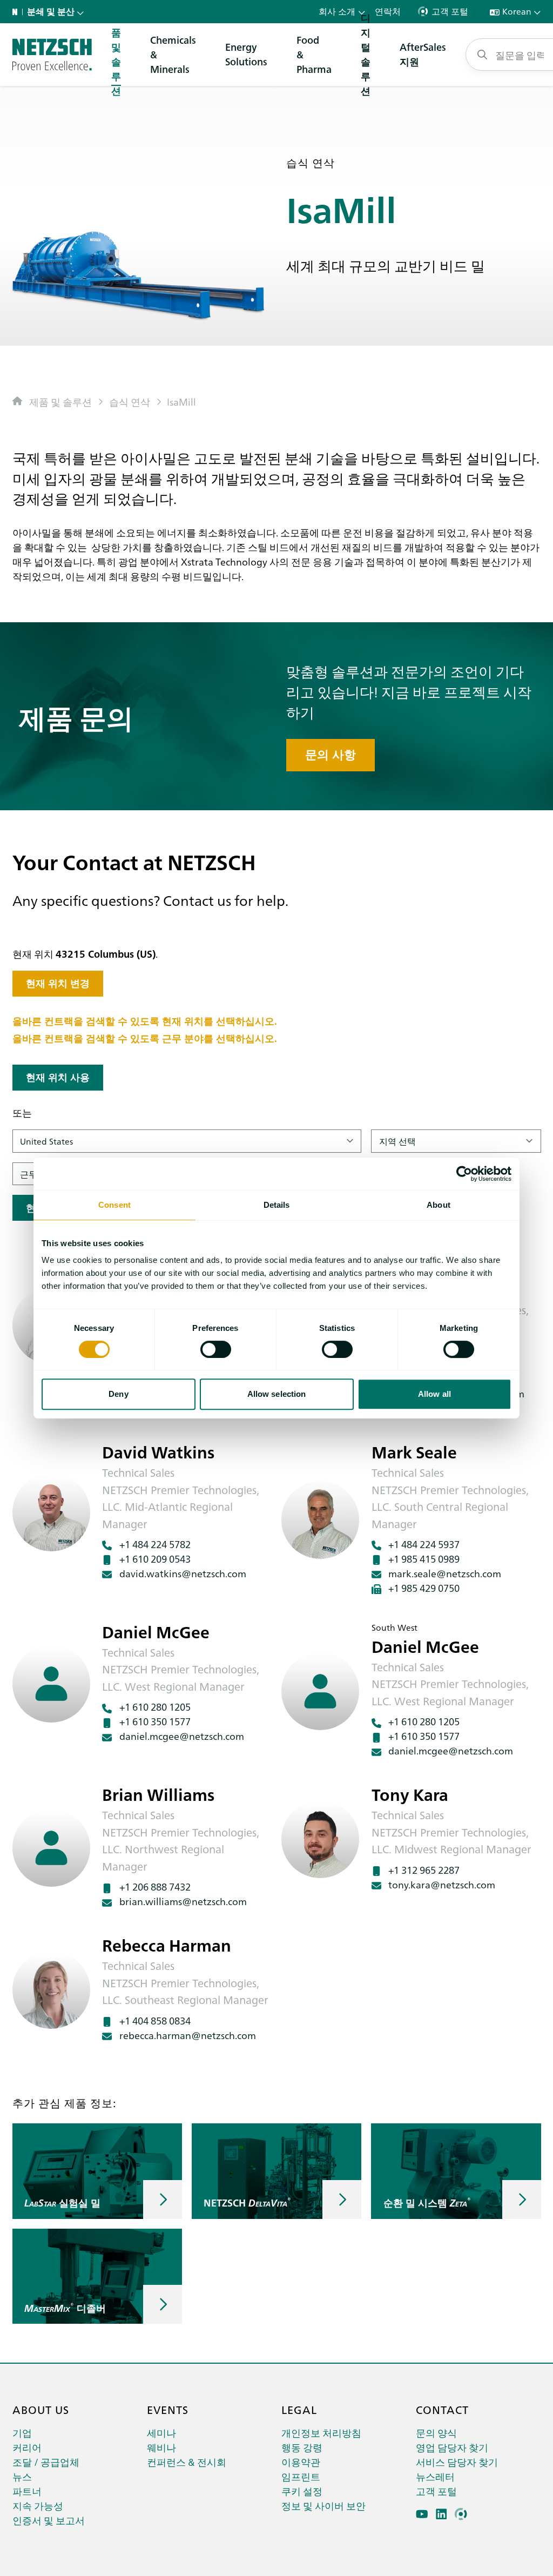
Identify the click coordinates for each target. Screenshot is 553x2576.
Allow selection (277, 1394)
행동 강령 (302, 2447)
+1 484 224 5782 (155, 1544)
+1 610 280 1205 (155, 1707)
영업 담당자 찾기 (452, 2447)
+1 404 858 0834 (155, 2020)
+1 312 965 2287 (424, 1870)
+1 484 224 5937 (424, 1544)
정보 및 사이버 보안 (323, 2506)
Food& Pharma (314, 54)
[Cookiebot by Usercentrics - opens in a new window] (464, 1174)
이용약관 (301, 2462)
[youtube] (422, 2514)
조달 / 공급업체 (46, 2462)
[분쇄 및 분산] (52, 55)
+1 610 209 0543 (155, 1559)
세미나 (161, 2433)
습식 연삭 (130, 402)
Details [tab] (277, 1205)
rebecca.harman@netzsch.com (188, 2035)
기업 (22, 2433)
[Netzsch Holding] (17, 12)
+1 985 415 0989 (424, 1559)
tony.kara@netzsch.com (442, 1884)
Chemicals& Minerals (173, 54)
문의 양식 (436, 2433)
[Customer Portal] (461, 2514)
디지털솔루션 (366, 55)
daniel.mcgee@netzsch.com (182, 1736)
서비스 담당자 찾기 (457, 2462)
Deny (118, 1394)
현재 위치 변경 (58, 983)
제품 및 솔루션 (60, 402)
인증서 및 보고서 (49, 2520)
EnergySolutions (246, 54)
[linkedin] (441, 2514)
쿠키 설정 (302, 2491)
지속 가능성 (38, 2506)
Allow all (434, 1394)
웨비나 (161, 2447)
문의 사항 (331, 755)
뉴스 (22, 2476)
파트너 (27, 2491)
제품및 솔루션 (116, 55)
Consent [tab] (114, 1205)
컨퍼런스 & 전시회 (187, 2462)
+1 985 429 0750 (424, 1588)
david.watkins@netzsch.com (183, 1573)
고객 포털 (436, 2491)
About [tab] (439, 1205)
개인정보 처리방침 (321, 2433)
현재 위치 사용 (58, 1077)
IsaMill (181, 402)
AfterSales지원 (423, 54)
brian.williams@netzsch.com (183, 1901)
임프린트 (301, 2476)
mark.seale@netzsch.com (445, 1573)
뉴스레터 (435, 2476)
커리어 (27, 2447)
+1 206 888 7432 (155, 1886)
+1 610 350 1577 (155, 1721)
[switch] (216, 1349)
